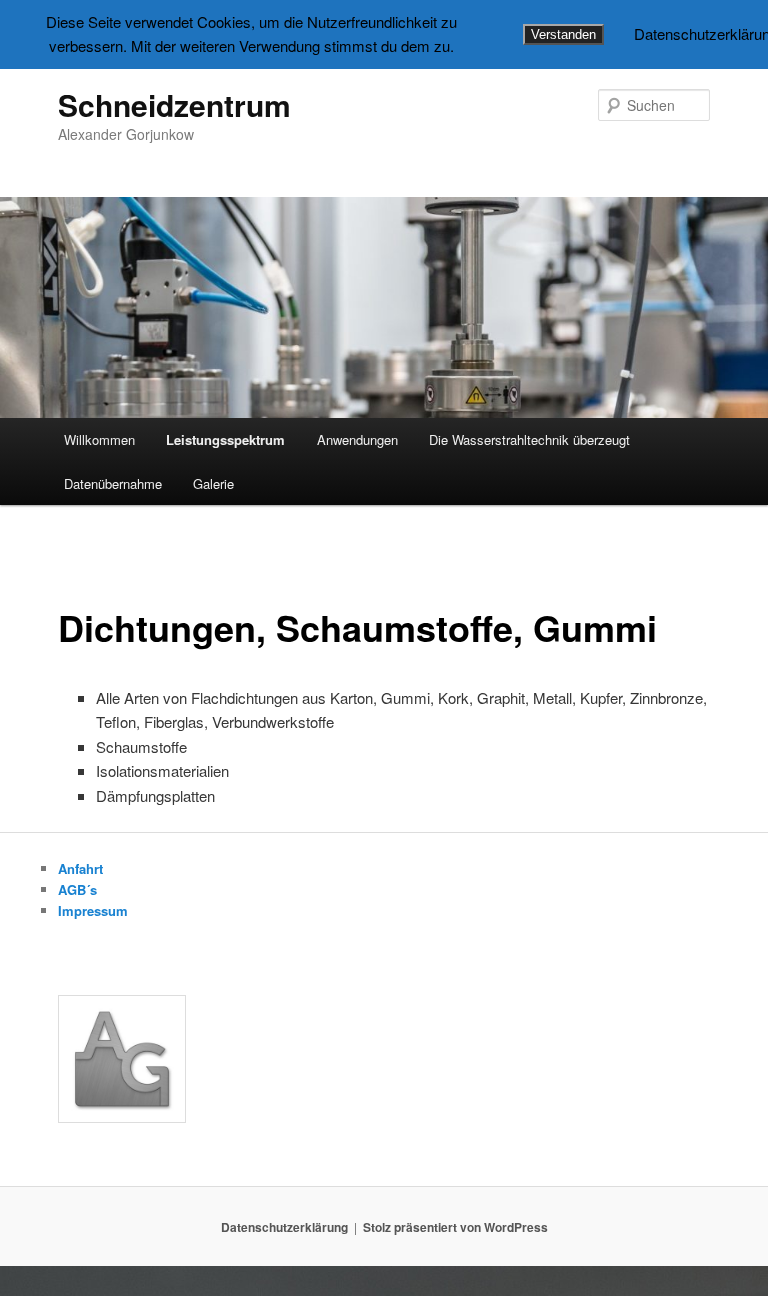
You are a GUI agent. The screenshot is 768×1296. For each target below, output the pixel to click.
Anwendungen (357, 439)
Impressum (93, 910)
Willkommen (99, 439)
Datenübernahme (113, 483)
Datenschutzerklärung (284, 1227)
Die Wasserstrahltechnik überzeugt (529, 439)
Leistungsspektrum (225, 439)
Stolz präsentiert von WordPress (455, 1227)
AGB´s (77, 889)
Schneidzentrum (174, 104)
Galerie (213, 483)
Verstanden (563, 34)
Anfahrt (80, 868)
